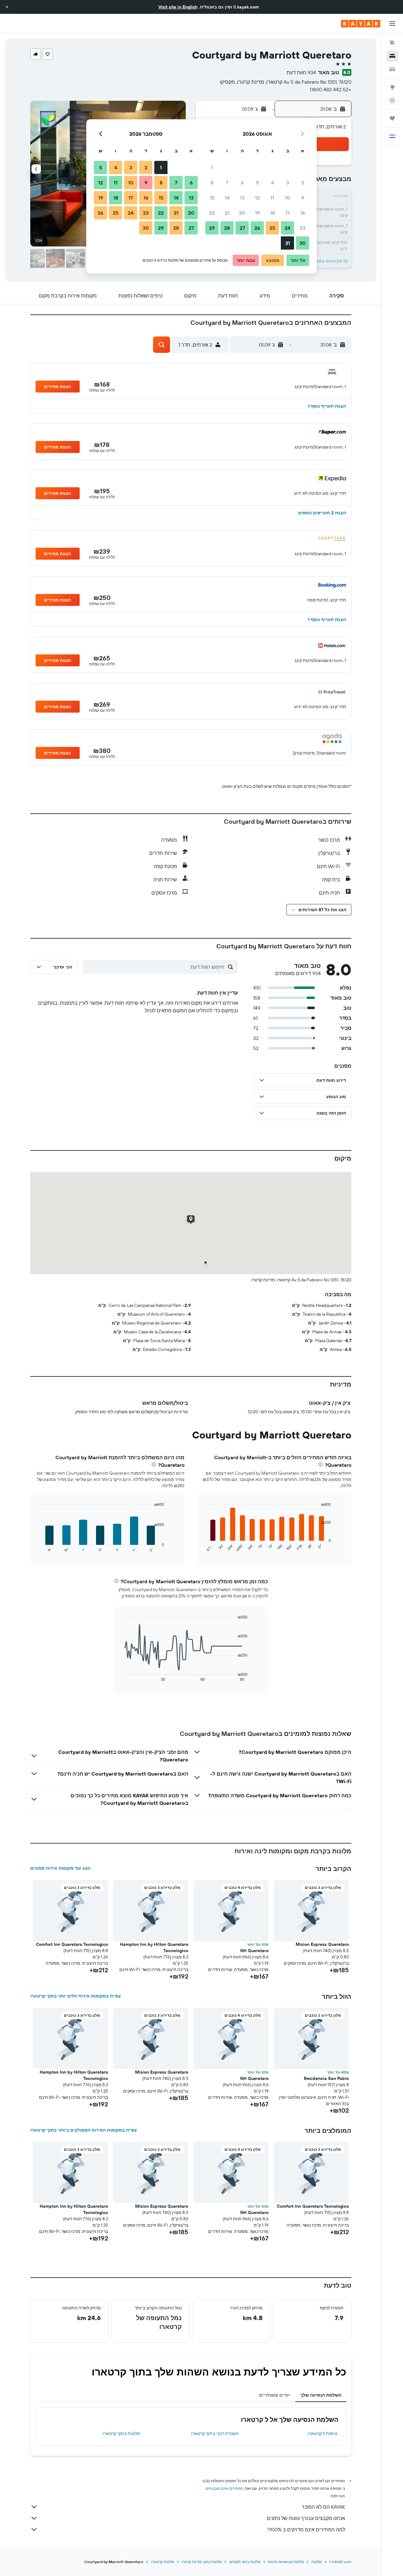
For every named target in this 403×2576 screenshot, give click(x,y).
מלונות (317, 2562)
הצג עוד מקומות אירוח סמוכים (60, 1868)
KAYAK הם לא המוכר (323, 2507)
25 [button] (272, 228)
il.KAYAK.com (340, 2562)
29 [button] (212, 228)
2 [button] (303, 183)
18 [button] (272, 213)
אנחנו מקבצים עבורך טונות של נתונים (306, 2518)
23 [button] (303, 228)
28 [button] (227, 228)
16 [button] (303, 213)
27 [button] (242, 228)
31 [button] (288, 243)
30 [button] (303, 243)
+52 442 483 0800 (331, 89)
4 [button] (272, 183)
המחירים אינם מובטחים (224, 2488)
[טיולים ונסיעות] (392, 118)
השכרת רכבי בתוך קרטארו (215, 2433)
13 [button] (242, 198)
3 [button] (288, 183)
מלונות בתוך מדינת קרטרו (202, 2562)
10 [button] (288, 198)
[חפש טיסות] (392, 43)
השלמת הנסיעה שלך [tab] (321, 2395)
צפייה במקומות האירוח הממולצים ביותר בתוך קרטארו (84, 2130)
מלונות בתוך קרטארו (121, 2433)
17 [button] (287, 213)
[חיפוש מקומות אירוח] (392, 56)
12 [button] (257, 198)
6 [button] (242, 183)
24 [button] (287, 228)
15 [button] (212, 198)
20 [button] (242, 213)
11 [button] (272, 198)
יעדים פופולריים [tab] (275, 2395)
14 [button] (227, 198)
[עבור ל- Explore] (392, 87)
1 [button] (212, 167)
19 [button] (257, 213)
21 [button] (227, 213)
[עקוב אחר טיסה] (392, 100)
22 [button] (212, 213)
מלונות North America (286, 2562)
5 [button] (257, 183)
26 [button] (257, 228)
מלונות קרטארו (162, 2562)
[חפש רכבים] (392, 69)
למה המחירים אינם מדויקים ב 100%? (306, 2529)
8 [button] (212, 183)
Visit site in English (178, 7)
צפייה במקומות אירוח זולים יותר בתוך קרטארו (76, 1996)
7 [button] (227, 183)
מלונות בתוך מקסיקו (245, 2562)
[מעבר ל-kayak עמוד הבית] (361, 24)
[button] (7, 7)
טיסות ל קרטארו (323, 2433)
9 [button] (303, 198)
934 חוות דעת (301, 72)
